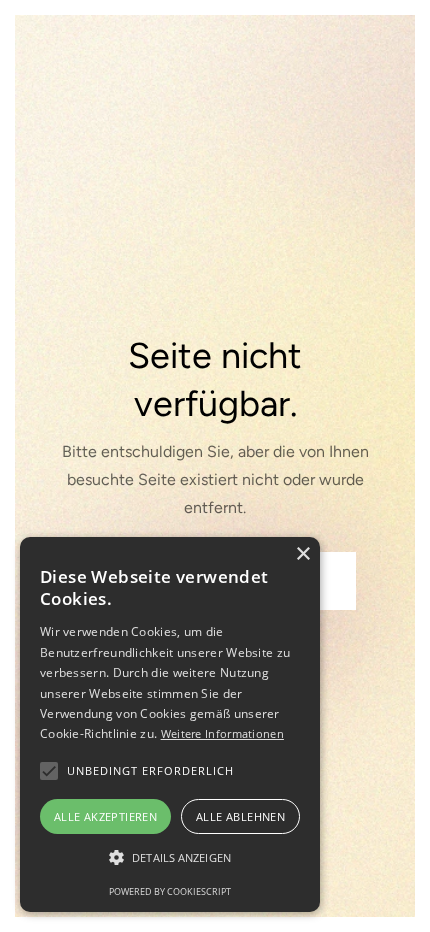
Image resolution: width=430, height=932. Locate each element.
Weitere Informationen (222, 733)
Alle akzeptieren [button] (105, 816)
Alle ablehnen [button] (240, 816)
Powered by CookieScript (170, 891)
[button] (49, 771)
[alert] (170, 724)
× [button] (302, 554)
